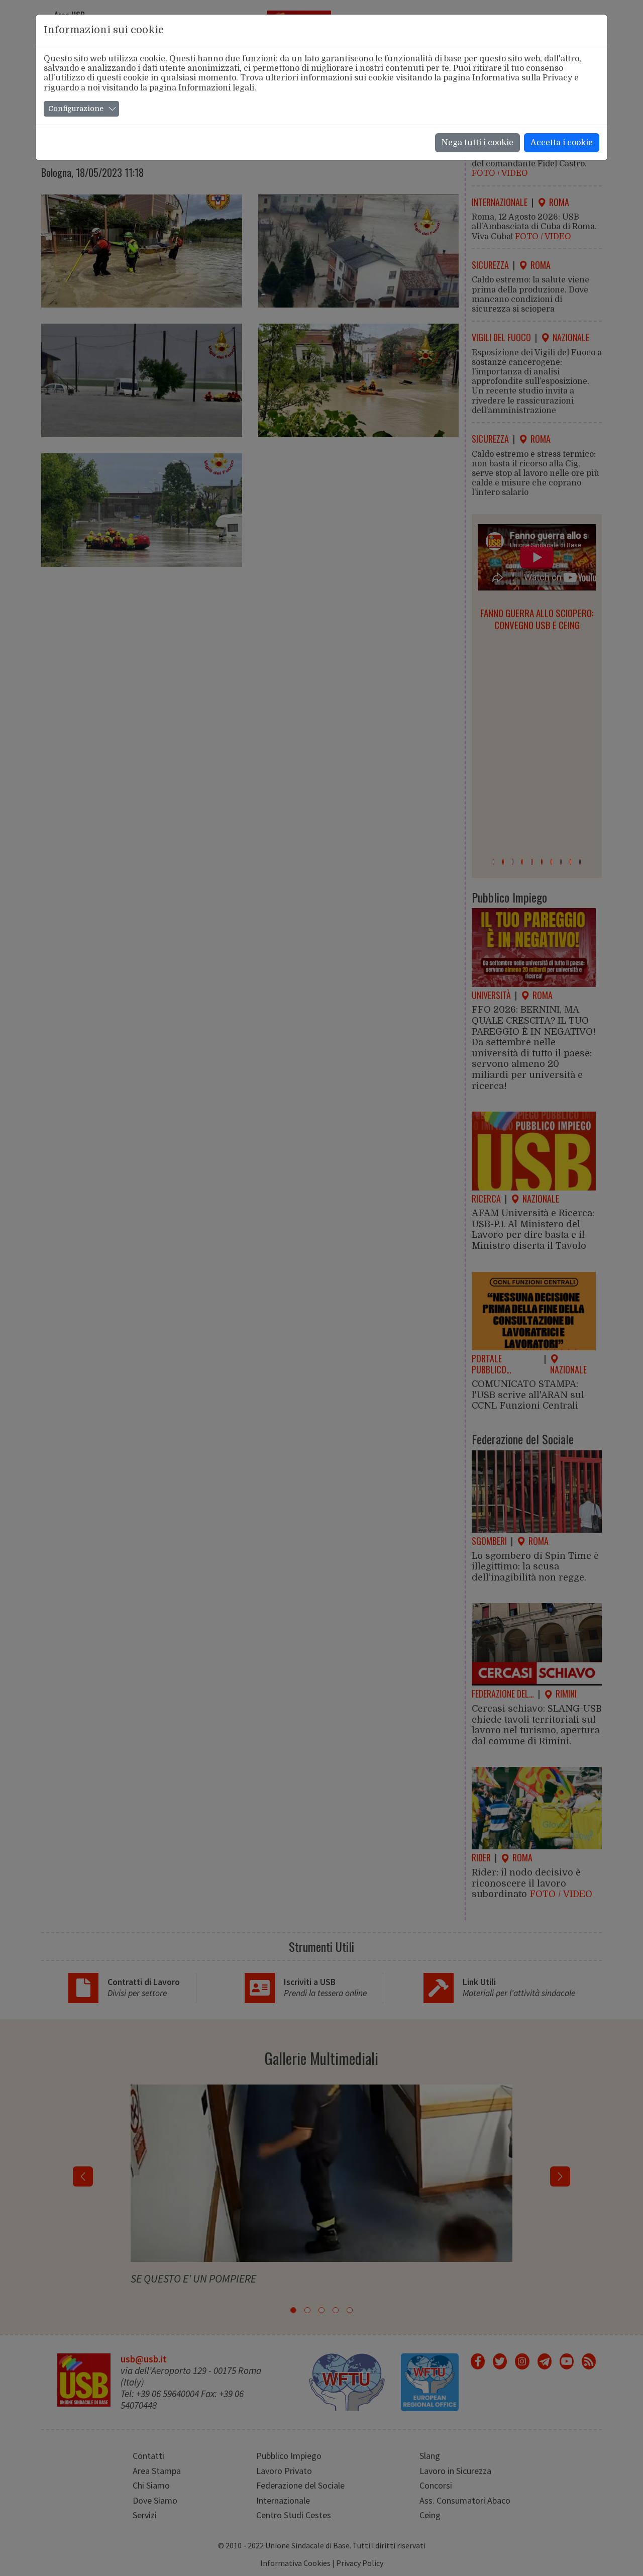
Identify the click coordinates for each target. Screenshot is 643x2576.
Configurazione (76, 109)
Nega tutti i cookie (477, 143)
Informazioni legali (216, 88)
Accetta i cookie (562, 143)
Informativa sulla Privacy (522, 78)
